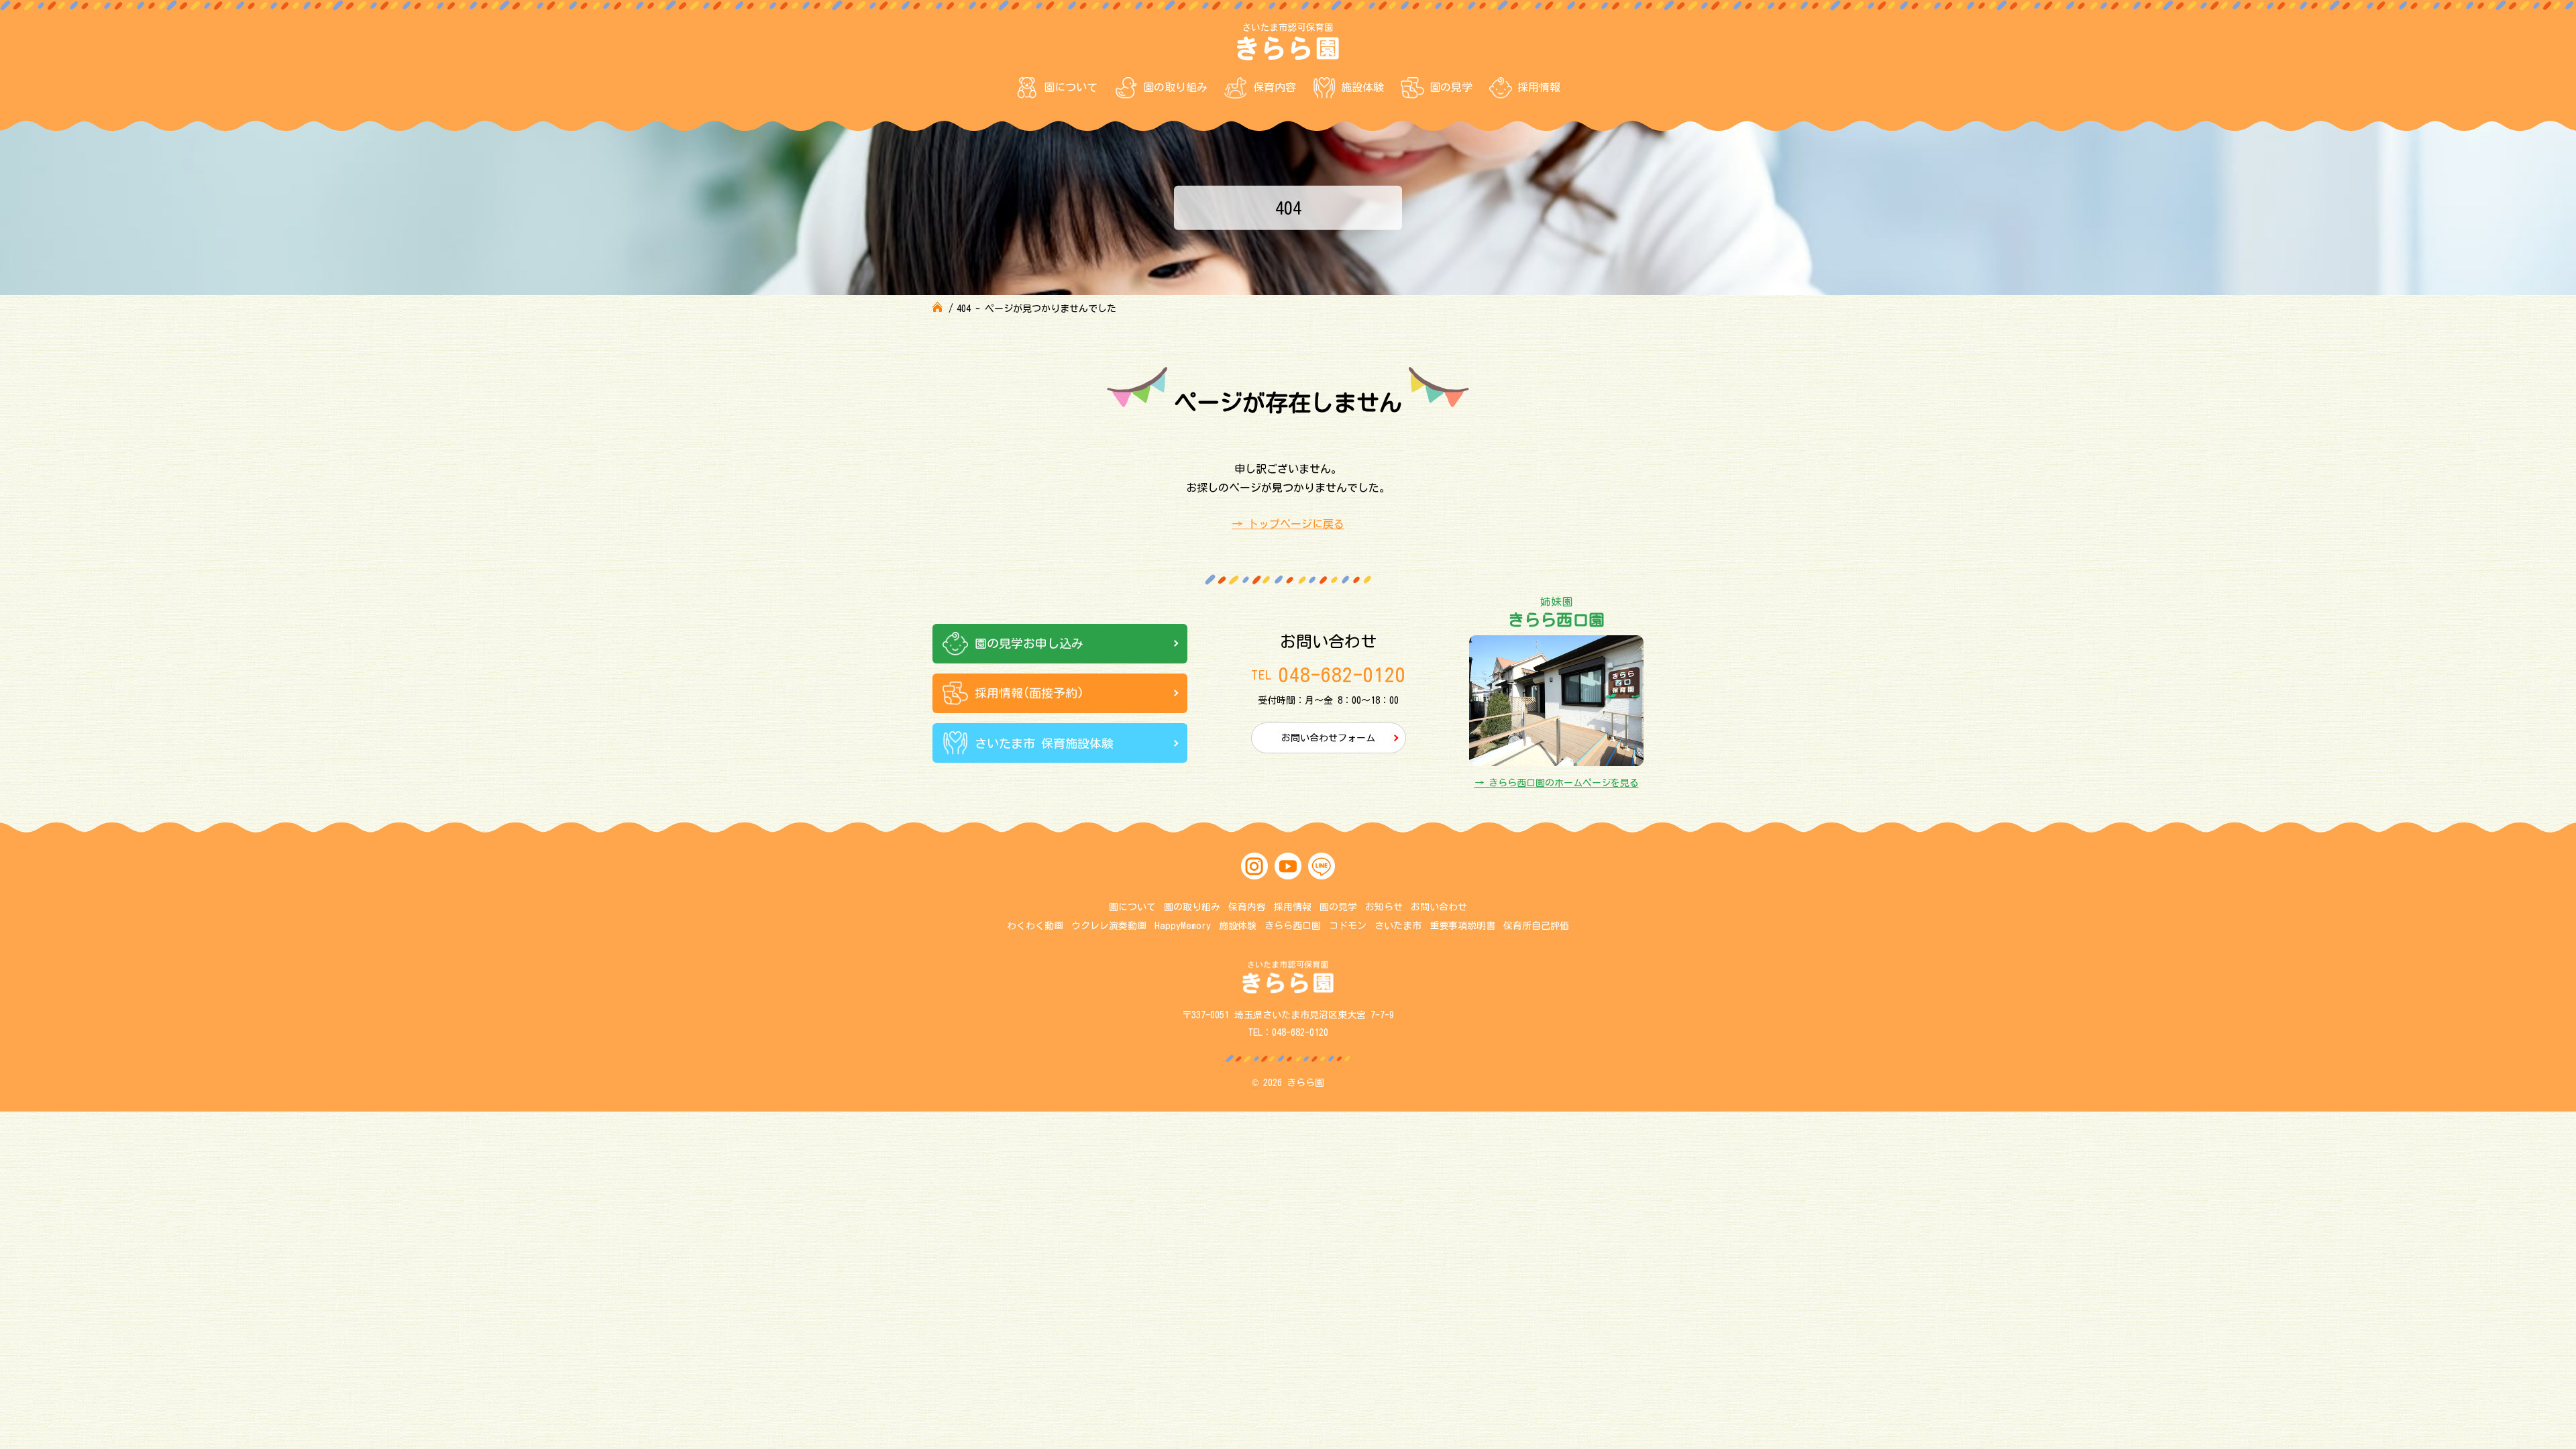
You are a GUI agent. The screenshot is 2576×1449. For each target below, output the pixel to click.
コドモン (1348, 926)
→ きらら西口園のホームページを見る (1557, 783)
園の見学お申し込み (1029, 643)
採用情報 (1539, 87)
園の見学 (1451, 87)
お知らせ (1384, 907)
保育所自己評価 (1536, 926)
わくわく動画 (1035, 926)
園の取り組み (1175, 87)
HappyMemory (1183, 926)
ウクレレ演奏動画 (1109, 926)
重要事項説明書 (1462, 926)
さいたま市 (1398, 926)
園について (1071, 87)
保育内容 (1275, 87)
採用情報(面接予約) (1029, 693)
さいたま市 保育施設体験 (1044, 743)
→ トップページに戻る (1288, 524)
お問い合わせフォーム (1328, 738)
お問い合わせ (1439, 907)
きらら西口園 (1293, 926)
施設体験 (1362, 87)
